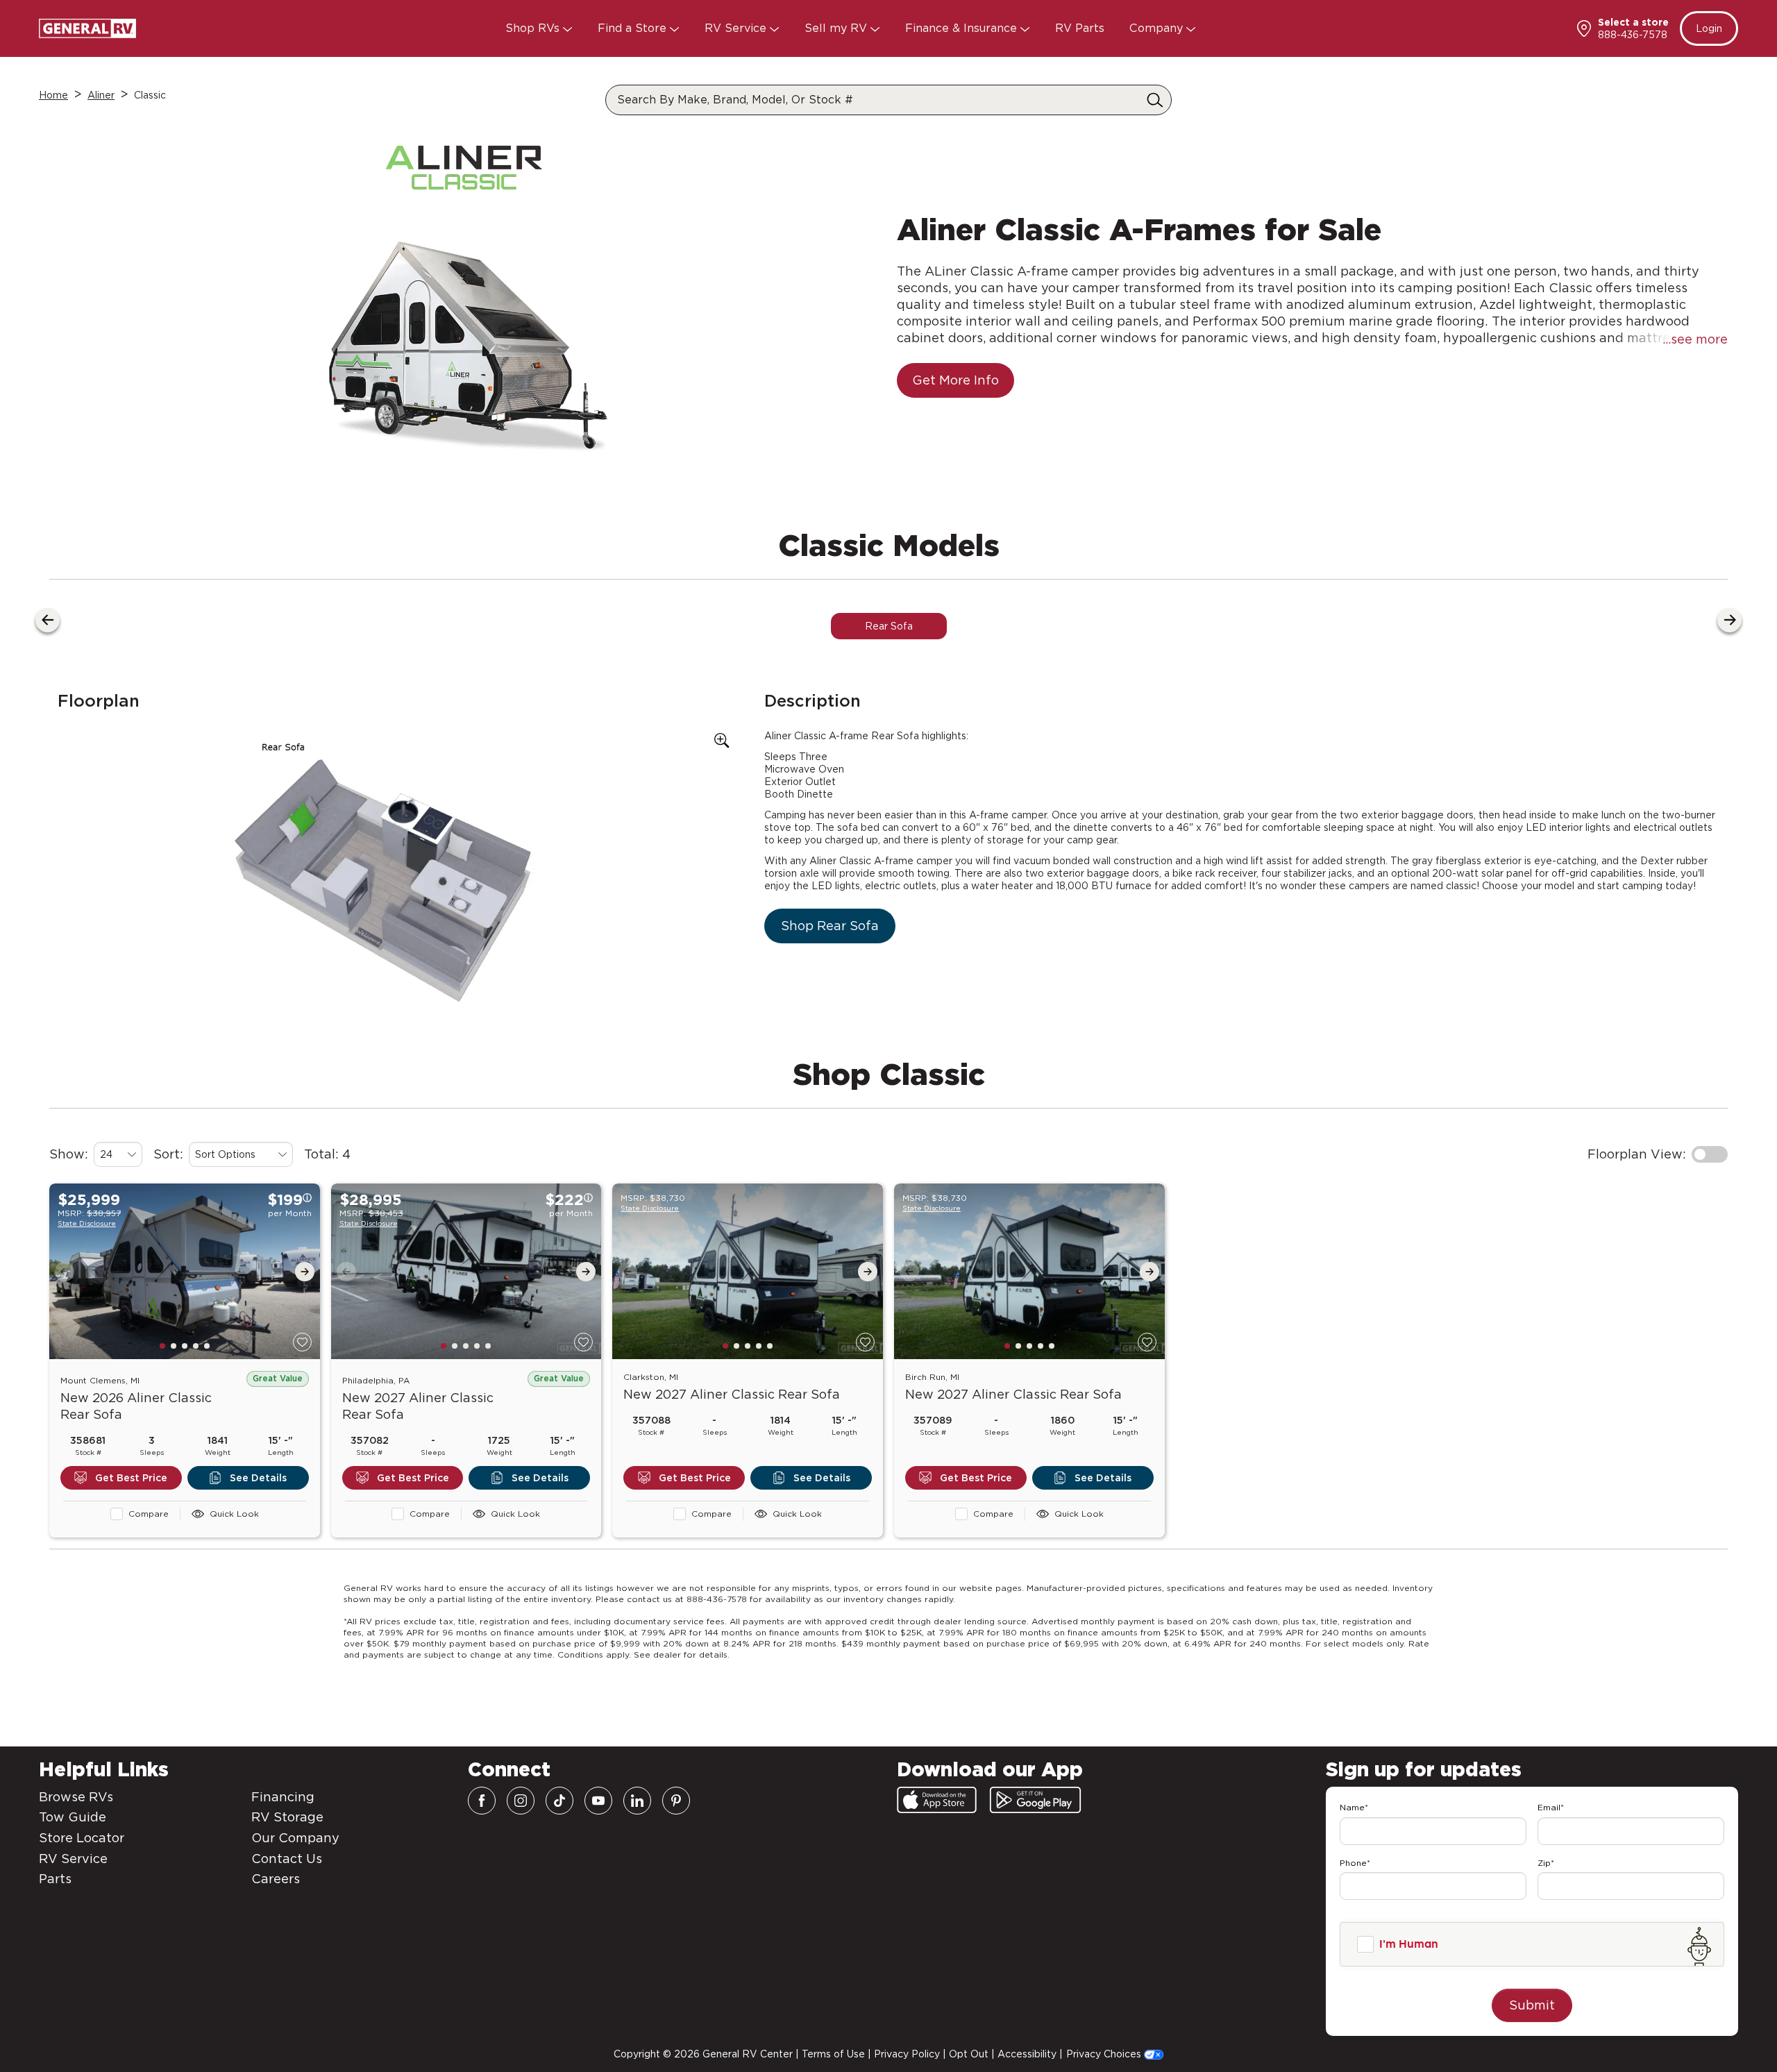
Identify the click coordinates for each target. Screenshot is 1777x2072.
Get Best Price (131, 1478)
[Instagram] (521, 1801)
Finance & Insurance (963, 28)
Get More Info (955, 380)
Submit (1532, 2005)
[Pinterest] (676, 1801)
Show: (69, 1154)
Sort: (168, 1154)
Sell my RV (837, 28)
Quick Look (234, 1514)
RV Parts (1080, 28)
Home (53, 95)
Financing (283, 1797)
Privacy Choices (1105, 2054)
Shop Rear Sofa (830, 926)
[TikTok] (559, 1801)
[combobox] (118, 1154)
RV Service (737, 28)
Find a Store (634, 28)
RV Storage (287, 1817)
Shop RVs (534, 28)
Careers (276, 1879)
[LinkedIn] (637, 1801)
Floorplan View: (1637, 1154)
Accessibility (1027, 2054)
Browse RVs (76, 1797)
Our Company (295, 1838)
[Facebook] (482, 1801)
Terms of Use (833, 2054)
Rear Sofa (889, 626)
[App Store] (937, 1800)
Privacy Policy (907, 2054)
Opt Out (969, 2054)
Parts (55, 1879)
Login (1709, 28)
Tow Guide (73, 1817)
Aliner (101, 95)
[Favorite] (302, 1342)
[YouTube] (598, 1801)
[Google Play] (1035, 1800)
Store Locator (82, 1838)
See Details (258, 1478)
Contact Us (287, 1859)
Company (1158, 28)
